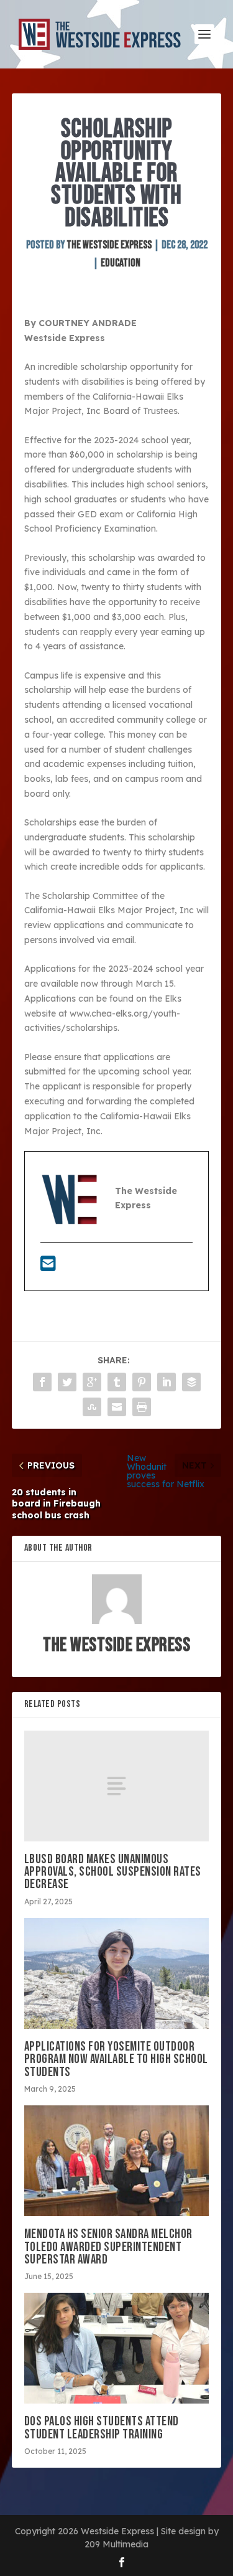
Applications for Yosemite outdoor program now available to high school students (116, 2059)
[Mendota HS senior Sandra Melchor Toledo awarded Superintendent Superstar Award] (117, 2161)
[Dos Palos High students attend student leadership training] (117, 2348)
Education (121, 263)
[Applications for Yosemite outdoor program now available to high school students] (117, 1974)
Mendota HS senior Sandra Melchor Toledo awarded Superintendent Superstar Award (108, 2246)
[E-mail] (48, 1267)
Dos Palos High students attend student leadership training (102, 2428)
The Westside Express (109, 245)
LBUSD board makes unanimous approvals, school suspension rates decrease (113, 1872)
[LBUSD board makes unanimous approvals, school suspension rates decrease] (117, 1786)
